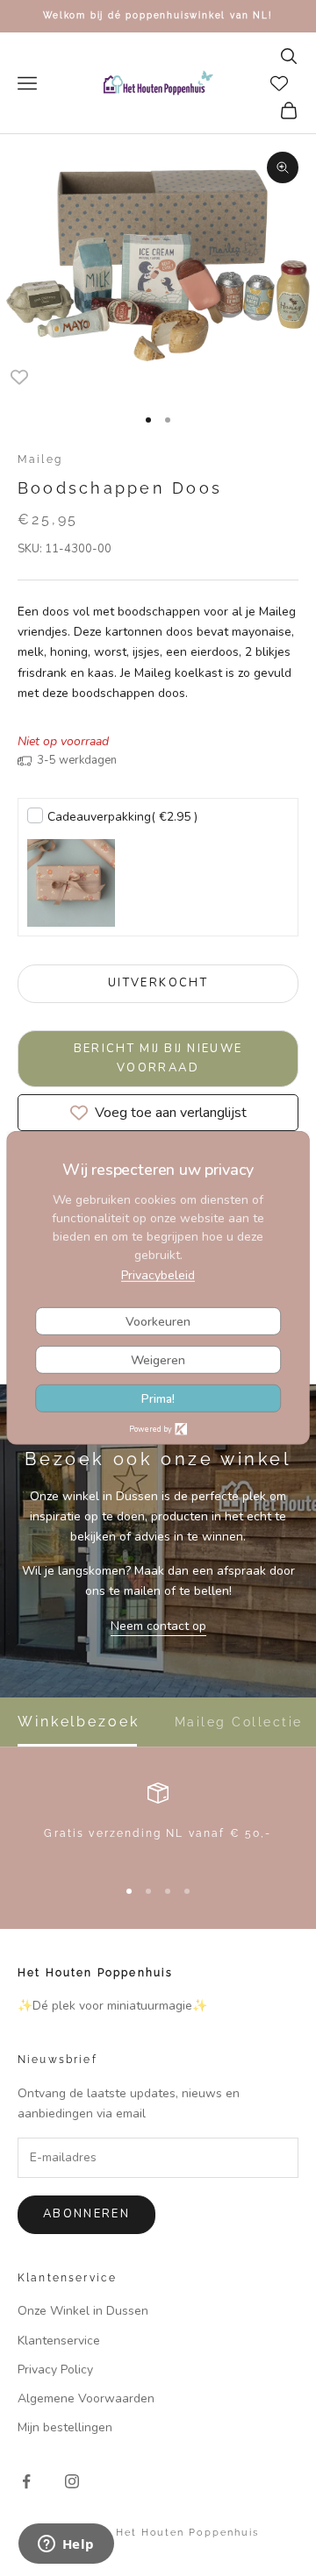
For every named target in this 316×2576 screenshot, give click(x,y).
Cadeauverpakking (122, 817)
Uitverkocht (158, 983)
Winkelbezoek (79, 1722)
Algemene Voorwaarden (86, 2398)
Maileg (40, 459)
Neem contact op (158, 1626)
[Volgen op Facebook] (26, 2481)
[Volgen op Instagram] (72, 2481)
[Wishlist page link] (279, 83)
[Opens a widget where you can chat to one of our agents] (66, 2545)
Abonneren (86, 2214)
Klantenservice (59, 2341)
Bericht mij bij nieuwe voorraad (158, 1058)
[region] (158, 1822)
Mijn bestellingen (65, 2427)
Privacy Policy (55, 2370)
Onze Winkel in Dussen (83, 2311)
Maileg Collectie (239, 1722)
